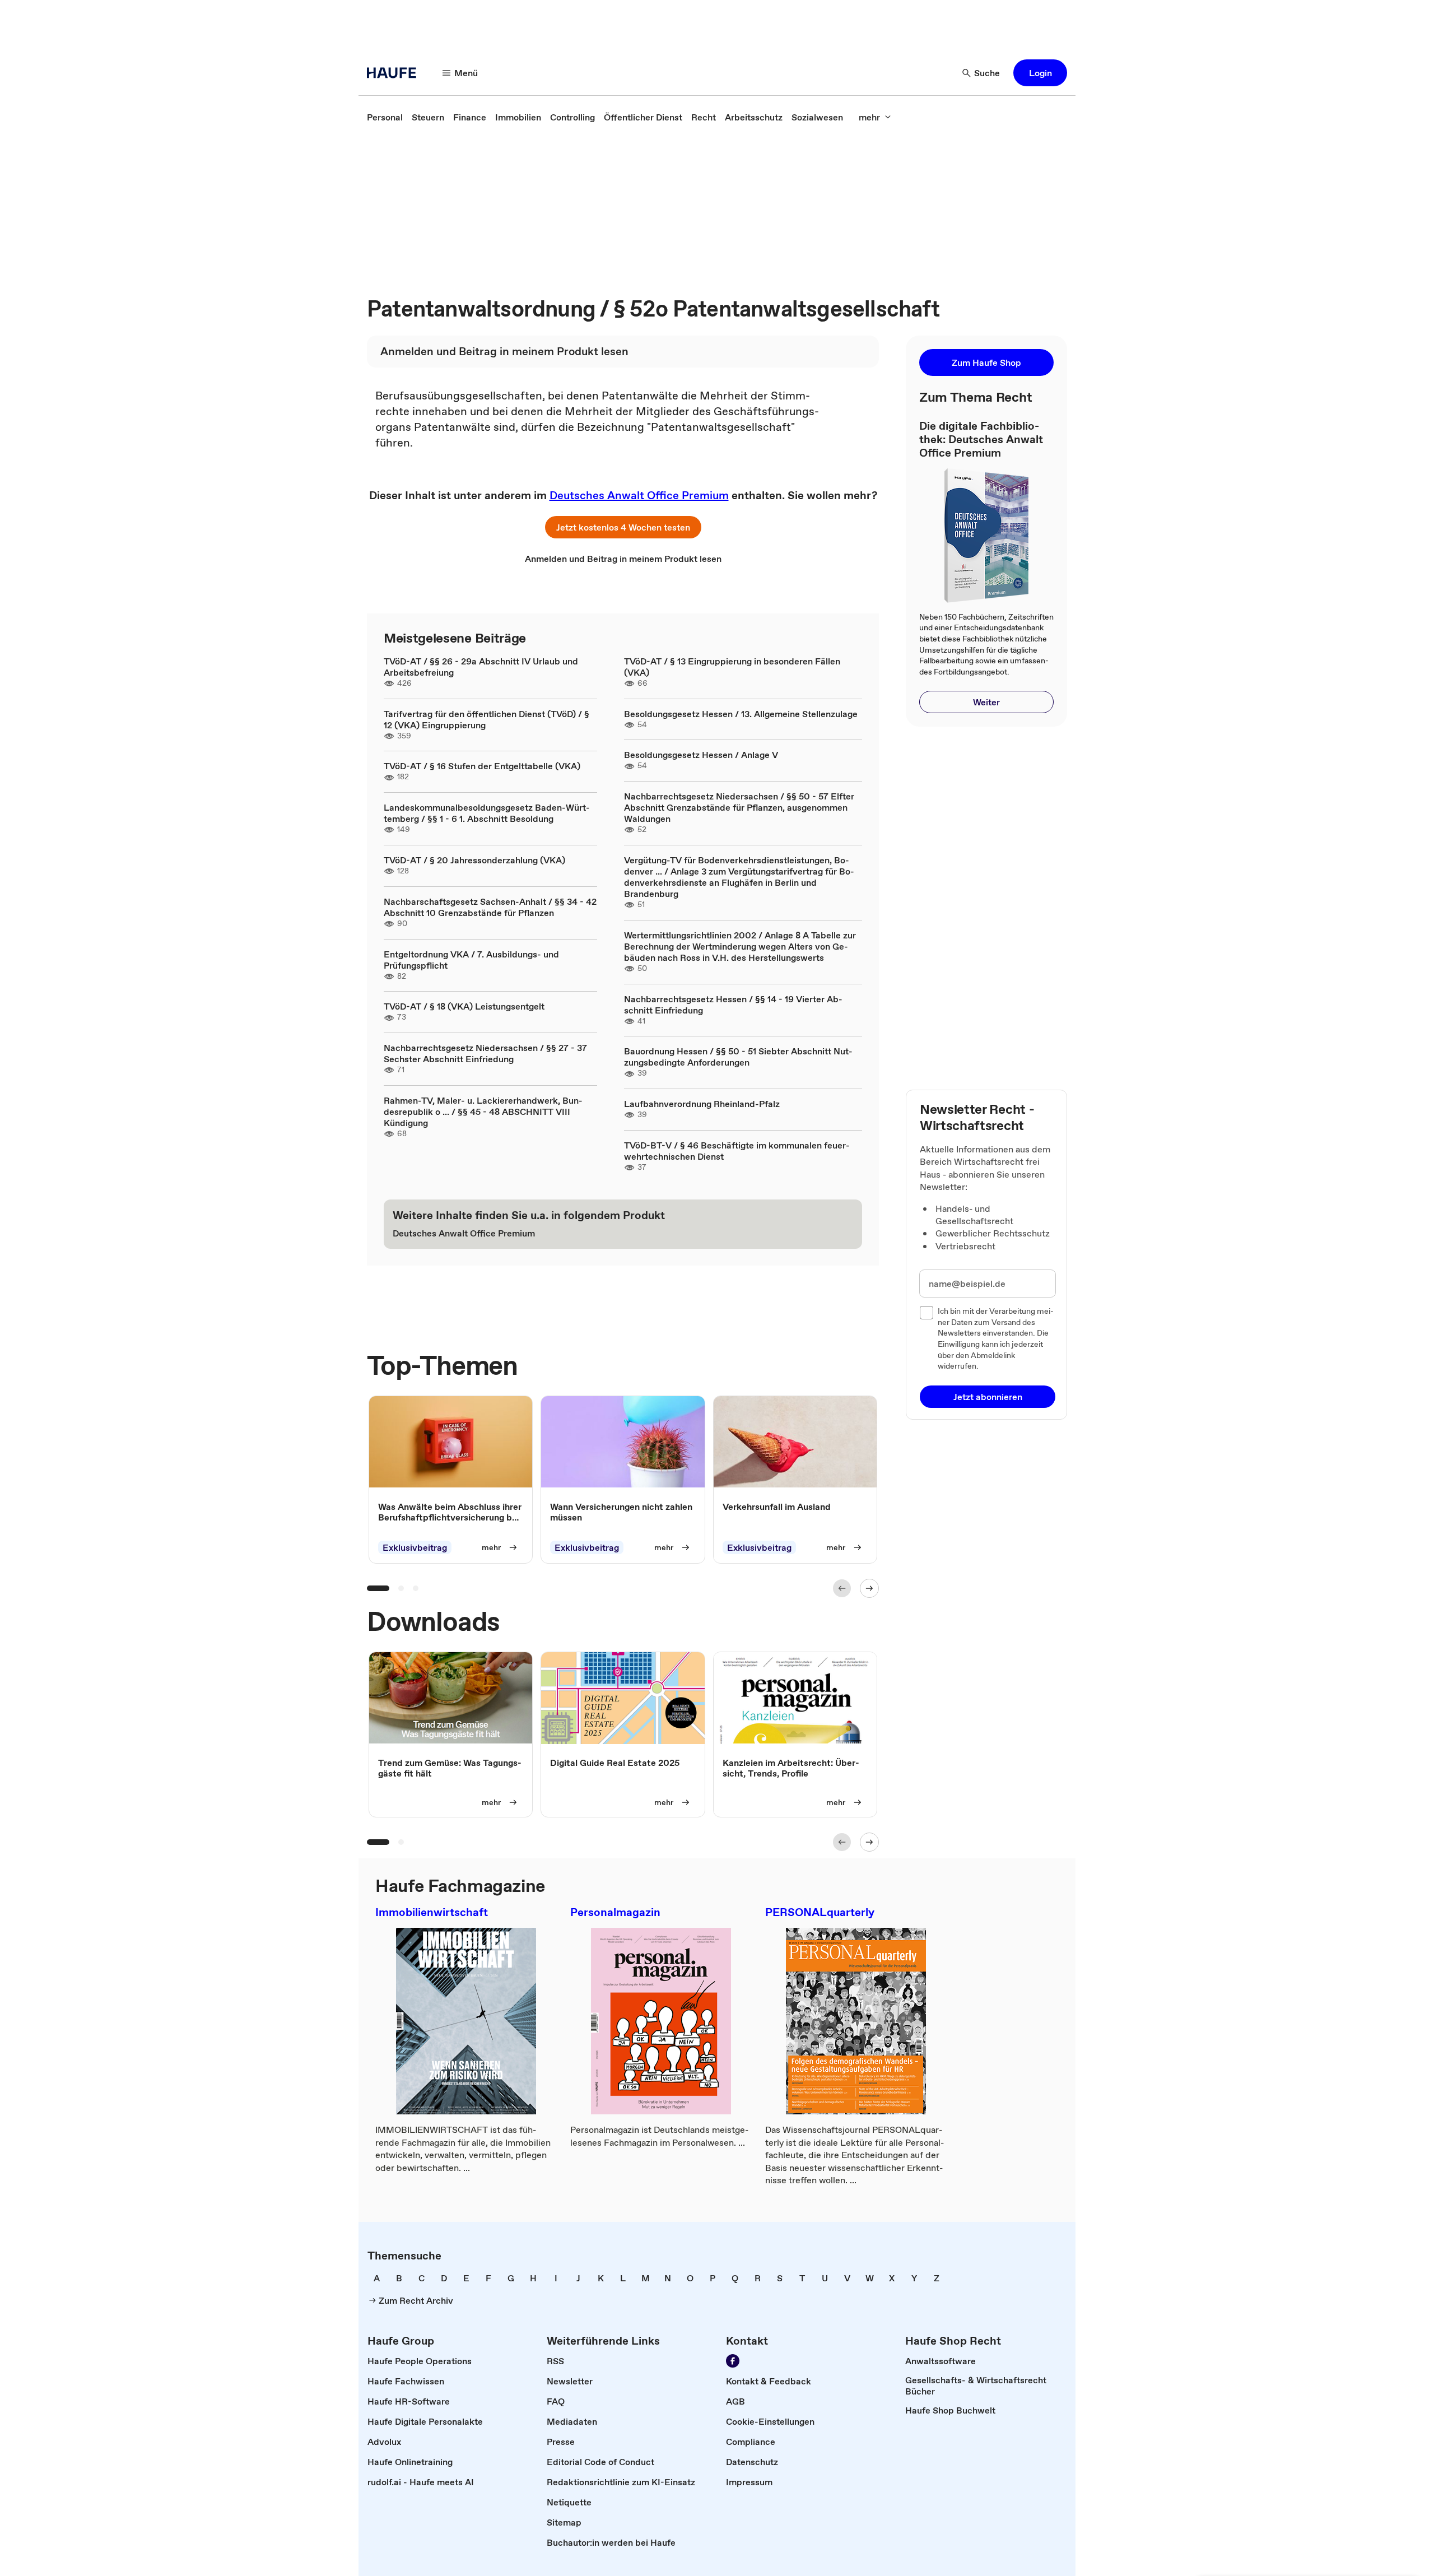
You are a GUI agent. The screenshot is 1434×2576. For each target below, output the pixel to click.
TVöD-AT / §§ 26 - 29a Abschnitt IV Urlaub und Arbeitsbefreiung (481, 667)
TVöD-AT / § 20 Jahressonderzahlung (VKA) (474, 860)
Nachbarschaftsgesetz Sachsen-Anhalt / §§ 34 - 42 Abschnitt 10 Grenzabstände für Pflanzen (490, 907)
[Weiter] (869, 1588)
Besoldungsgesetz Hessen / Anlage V (701, 755)
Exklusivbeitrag (415, 1547)
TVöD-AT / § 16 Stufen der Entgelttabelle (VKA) (482, 766)
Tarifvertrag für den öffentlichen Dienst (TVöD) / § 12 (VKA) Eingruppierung (486, 719)
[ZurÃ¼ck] (842, 1588)
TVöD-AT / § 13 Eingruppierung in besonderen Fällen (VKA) (732, 667)
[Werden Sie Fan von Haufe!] (733, 2361)
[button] (1040, 73)
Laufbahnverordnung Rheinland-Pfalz (702, 1104)
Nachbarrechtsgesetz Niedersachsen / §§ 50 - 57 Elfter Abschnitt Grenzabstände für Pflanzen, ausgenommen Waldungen (739, 807)
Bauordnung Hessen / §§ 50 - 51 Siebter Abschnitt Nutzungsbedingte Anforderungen (738, 1057)
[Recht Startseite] (395, 73)
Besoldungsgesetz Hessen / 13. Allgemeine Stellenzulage (741, 714)
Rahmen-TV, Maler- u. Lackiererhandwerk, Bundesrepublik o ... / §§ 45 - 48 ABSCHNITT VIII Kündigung (483, 1112)
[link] (385, 117)
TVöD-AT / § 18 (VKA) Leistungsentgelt (464, 1006)
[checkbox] (926, 1313)
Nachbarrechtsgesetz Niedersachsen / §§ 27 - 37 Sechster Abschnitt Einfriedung (485, 1053)
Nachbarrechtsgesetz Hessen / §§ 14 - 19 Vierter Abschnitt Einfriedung (733, 1005)
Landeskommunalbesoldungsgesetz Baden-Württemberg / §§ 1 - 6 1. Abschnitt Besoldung (487, 813)
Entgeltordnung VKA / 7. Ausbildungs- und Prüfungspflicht (471, 960)
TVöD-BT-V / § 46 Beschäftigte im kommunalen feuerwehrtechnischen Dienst (737, 1151)
